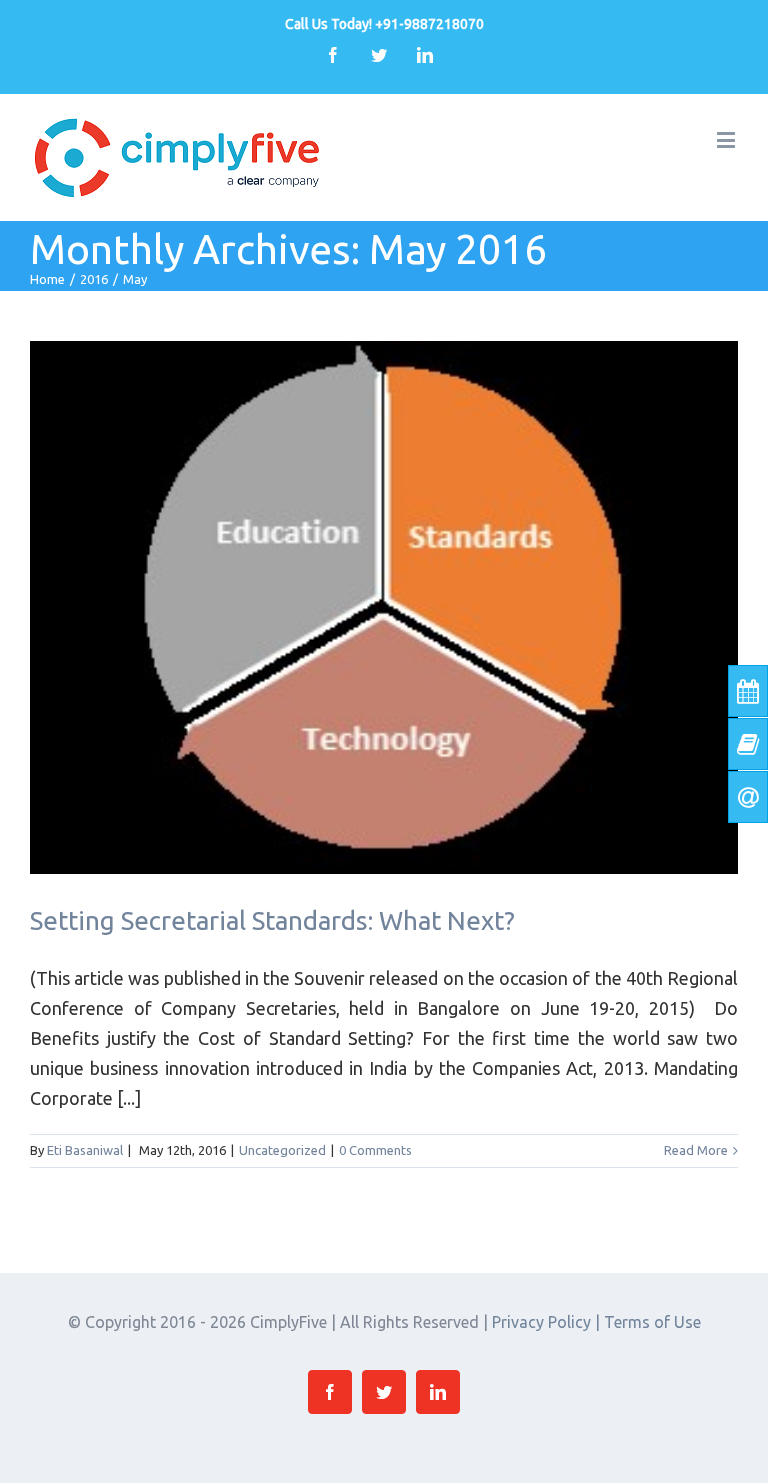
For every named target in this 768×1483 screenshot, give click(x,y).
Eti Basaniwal (85, 1150)
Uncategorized (282, 1150)
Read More (696, 1150)
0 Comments (375, 1150)
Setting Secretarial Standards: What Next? (272, 920)
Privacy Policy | (548, 1322)
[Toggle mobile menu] (727, 139)
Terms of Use (652, 1322)
